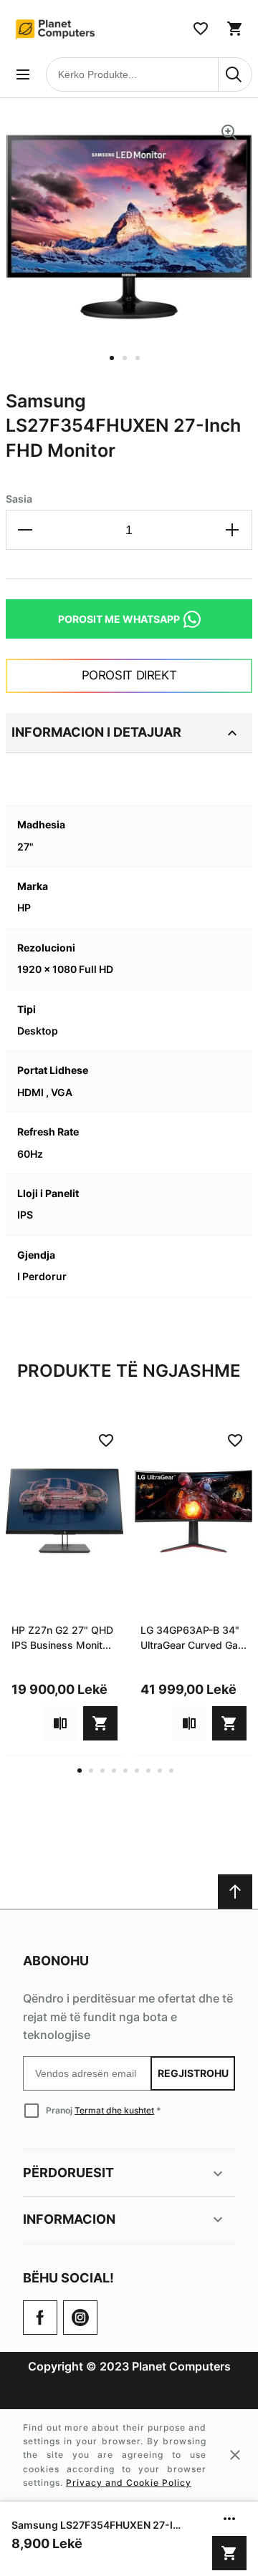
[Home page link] (56, 29)
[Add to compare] (60, 1723)
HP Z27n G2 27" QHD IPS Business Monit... (62, 1637)
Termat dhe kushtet (114, 2110)
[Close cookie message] (235, 2455)
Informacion (69, 2219)
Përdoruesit (68, 2173)
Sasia (19, 499)
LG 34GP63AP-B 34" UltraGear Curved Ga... (193, 1637)
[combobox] (149, 74)
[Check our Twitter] (80, 2318)
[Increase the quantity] (232, 530)
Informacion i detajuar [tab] (96, 732)
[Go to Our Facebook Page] (40, 2318)
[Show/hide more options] (229, 2519)
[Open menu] (23, 74)
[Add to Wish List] (106, 1440)
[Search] (235, 74)
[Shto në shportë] (229, 2553)
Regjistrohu (192, 2073)
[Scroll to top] (235, 1892)
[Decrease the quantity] (26, 530)
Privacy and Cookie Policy (129, 2483)
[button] (116, 367)
